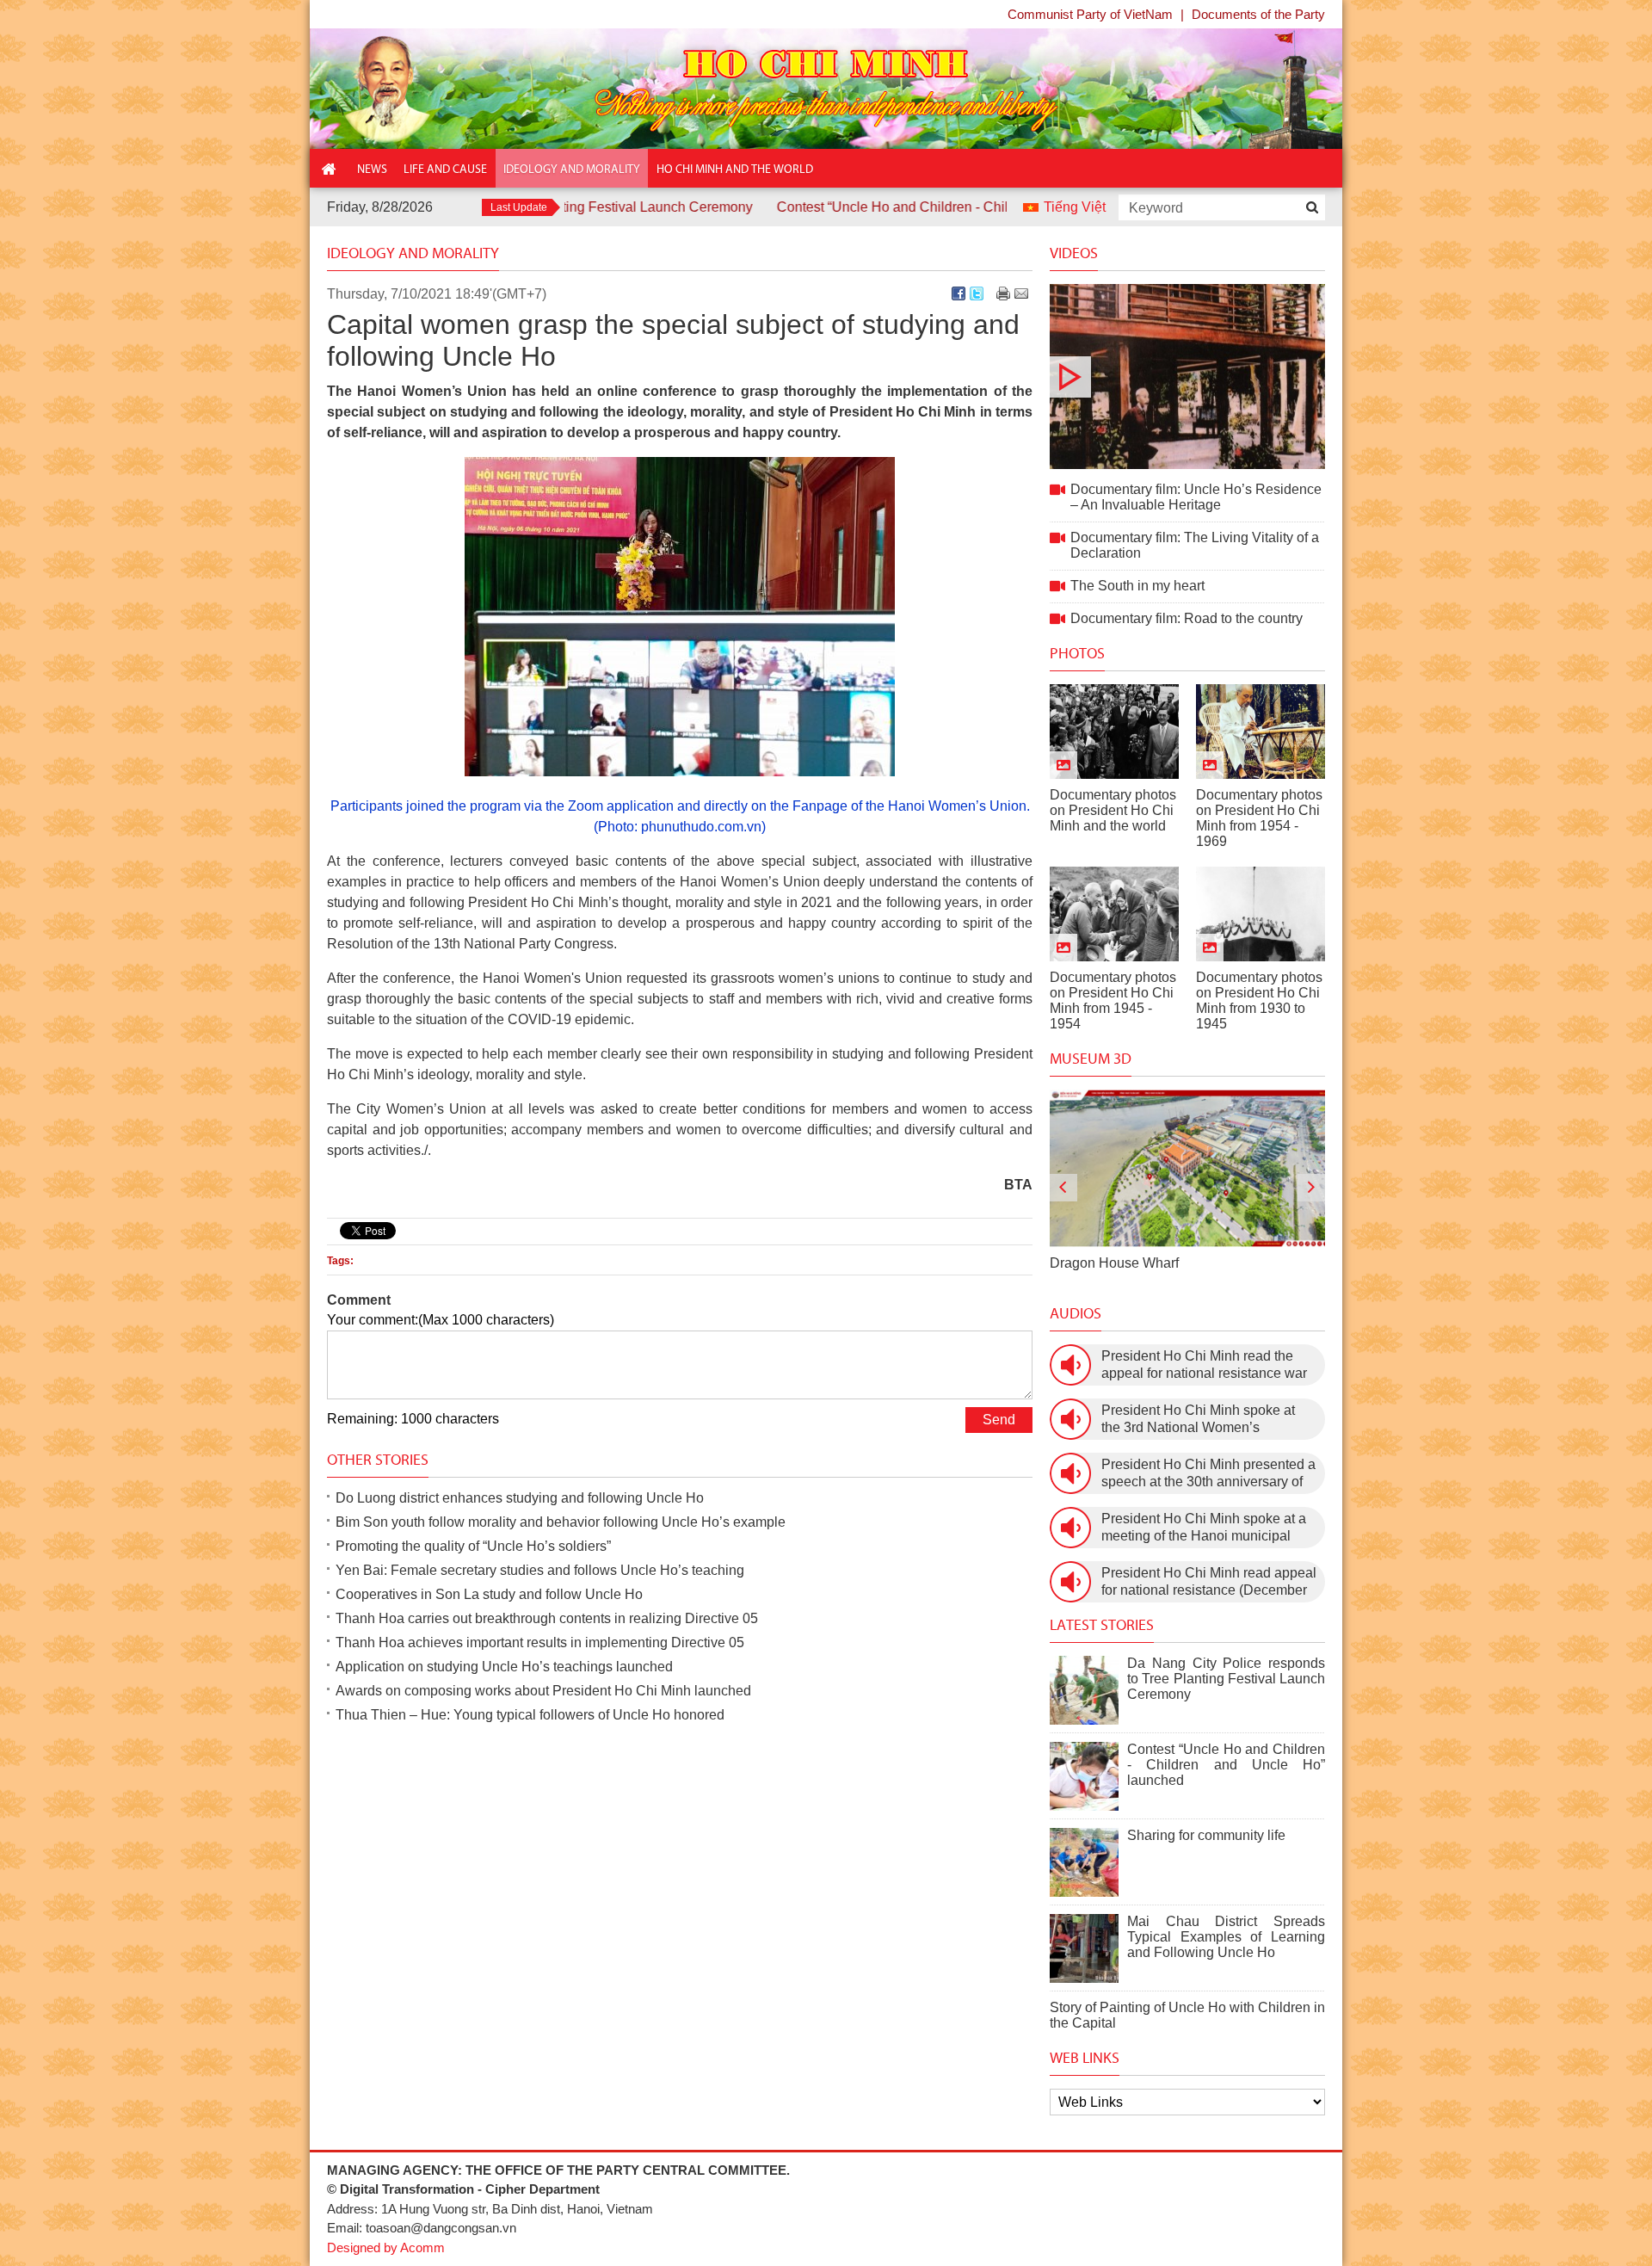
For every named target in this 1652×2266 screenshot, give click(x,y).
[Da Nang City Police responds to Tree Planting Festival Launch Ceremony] (1084, 1690)
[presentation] (1063, 1188)
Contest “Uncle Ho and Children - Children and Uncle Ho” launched (885, 207)
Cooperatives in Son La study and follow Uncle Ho (489, 1594)
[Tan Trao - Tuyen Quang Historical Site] (1187, 1168)
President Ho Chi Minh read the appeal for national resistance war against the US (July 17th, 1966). (1204, 1365)
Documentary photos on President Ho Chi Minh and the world (1113, 810)
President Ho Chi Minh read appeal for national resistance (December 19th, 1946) (1209, 1582)
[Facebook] (959, 293)
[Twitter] (977, 293)
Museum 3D (1091, 1059)
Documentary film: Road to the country (1187, 618)
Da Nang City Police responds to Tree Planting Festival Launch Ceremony (1226, 1679)
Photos (1077, 653)
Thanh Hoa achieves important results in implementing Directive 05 (540, 1642)
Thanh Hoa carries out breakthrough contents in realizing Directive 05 (547, 1618)
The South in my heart (1137, 586)
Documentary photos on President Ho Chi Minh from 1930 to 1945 (1259, 1000)
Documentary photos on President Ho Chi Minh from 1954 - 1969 (1259, 818)
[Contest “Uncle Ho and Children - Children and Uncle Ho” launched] (1084, 1776)
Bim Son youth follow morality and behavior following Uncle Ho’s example (561, 1522)
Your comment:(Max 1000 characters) (441, 1320)
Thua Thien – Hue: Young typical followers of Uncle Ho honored (530, 1715)
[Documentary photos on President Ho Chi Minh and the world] (1114, 732)
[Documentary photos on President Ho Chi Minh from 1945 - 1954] (1114, 914)
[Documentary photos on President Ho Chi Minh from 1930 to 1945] (1261, 914)
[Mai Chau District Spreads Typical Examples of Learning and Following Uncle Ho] (1084, 1948)
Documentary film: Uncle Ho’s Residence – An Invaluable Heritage (1187, 377)
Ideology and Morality (413, 253)
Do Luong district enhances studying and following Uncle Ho (520, 1498)
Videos (1074, 253)
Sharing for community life (1206, 1835)
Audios (1076, 1313)
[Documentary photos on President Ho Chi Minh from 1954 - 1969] (1261, 732)
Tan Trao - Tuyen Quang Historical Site (1168, 1263)
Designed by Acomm (386, 2247)
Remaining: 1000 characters (413, 1419)
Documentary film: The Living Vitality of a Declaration (1195, 545)
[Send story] (1021, 293)
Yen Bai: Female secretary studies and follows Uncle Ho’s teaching (540, 1570)
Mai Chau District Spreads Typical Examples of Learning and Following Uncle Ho (1226, 1937)
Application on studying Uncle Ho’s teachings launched (504, 1667)
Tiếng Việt (1075, 207)
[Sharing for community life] (1084, 1862)
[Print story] (1003, 293)
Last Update (519, 207)
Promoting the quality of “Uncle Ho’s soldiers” (473, 1546)
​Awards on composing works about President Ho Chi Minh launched (543, 1691)
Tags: (340, 1261)
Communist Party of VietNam (1090, 14)
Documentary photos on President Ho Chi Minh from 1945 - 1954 (1113, 1000)
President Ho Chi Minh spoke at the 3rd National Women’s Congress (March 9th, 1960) (1198, 1420)
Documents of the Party (1258, 14)
